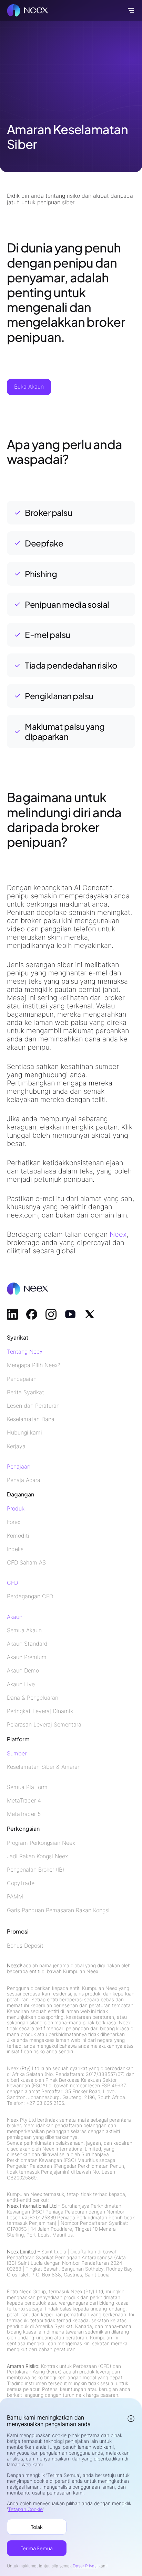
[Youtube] (70, 1314)
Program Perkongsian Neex (41, 1843)
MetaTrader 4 (24, 1801)
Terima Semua (37, 2548)
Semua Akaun (24, 1630)
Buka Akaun (29, 387)
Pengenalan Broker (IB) (35, 1870)
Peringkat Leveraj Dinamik (40, 1711)
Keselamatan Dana (31, 1419)
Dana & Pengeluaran (33, 1698)
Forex (14, 1522)
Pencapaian (22, 1379)
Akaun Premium (27, 1657)
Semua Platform (27, 1787)
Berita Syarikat (26, 1392)
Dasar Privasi (85, 2566)
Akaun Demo (23, 1671)
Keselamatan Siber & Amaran (44, 1767)
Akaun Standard (27, 1644)
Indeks (15, 1549)
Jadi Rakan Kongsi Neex (37, 1856)
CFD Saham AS (26, 1563)
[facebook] (32, 1314)
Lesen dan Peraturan (33, 1406)
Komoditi (18, 1536)
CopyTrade (21, 1883)
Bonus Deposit (25, 1946)
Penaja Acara (24, 1480)
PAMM (15, 1897)
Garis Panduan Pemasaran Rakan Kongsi (58, 1910)
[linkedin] (12, 1314)
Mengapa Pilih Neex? (34, 1365)
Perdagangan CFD (30, 1596)
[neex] (28, 10)
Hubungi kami (24, 1433)
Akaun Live (21, 1684)
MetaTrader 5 (24, 1814)
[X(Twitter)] (90, 1314)
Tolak (37, 2527)
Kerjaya (16, 1446)
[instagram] (51, 1314)
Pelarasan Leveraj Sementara (44, 1725)
